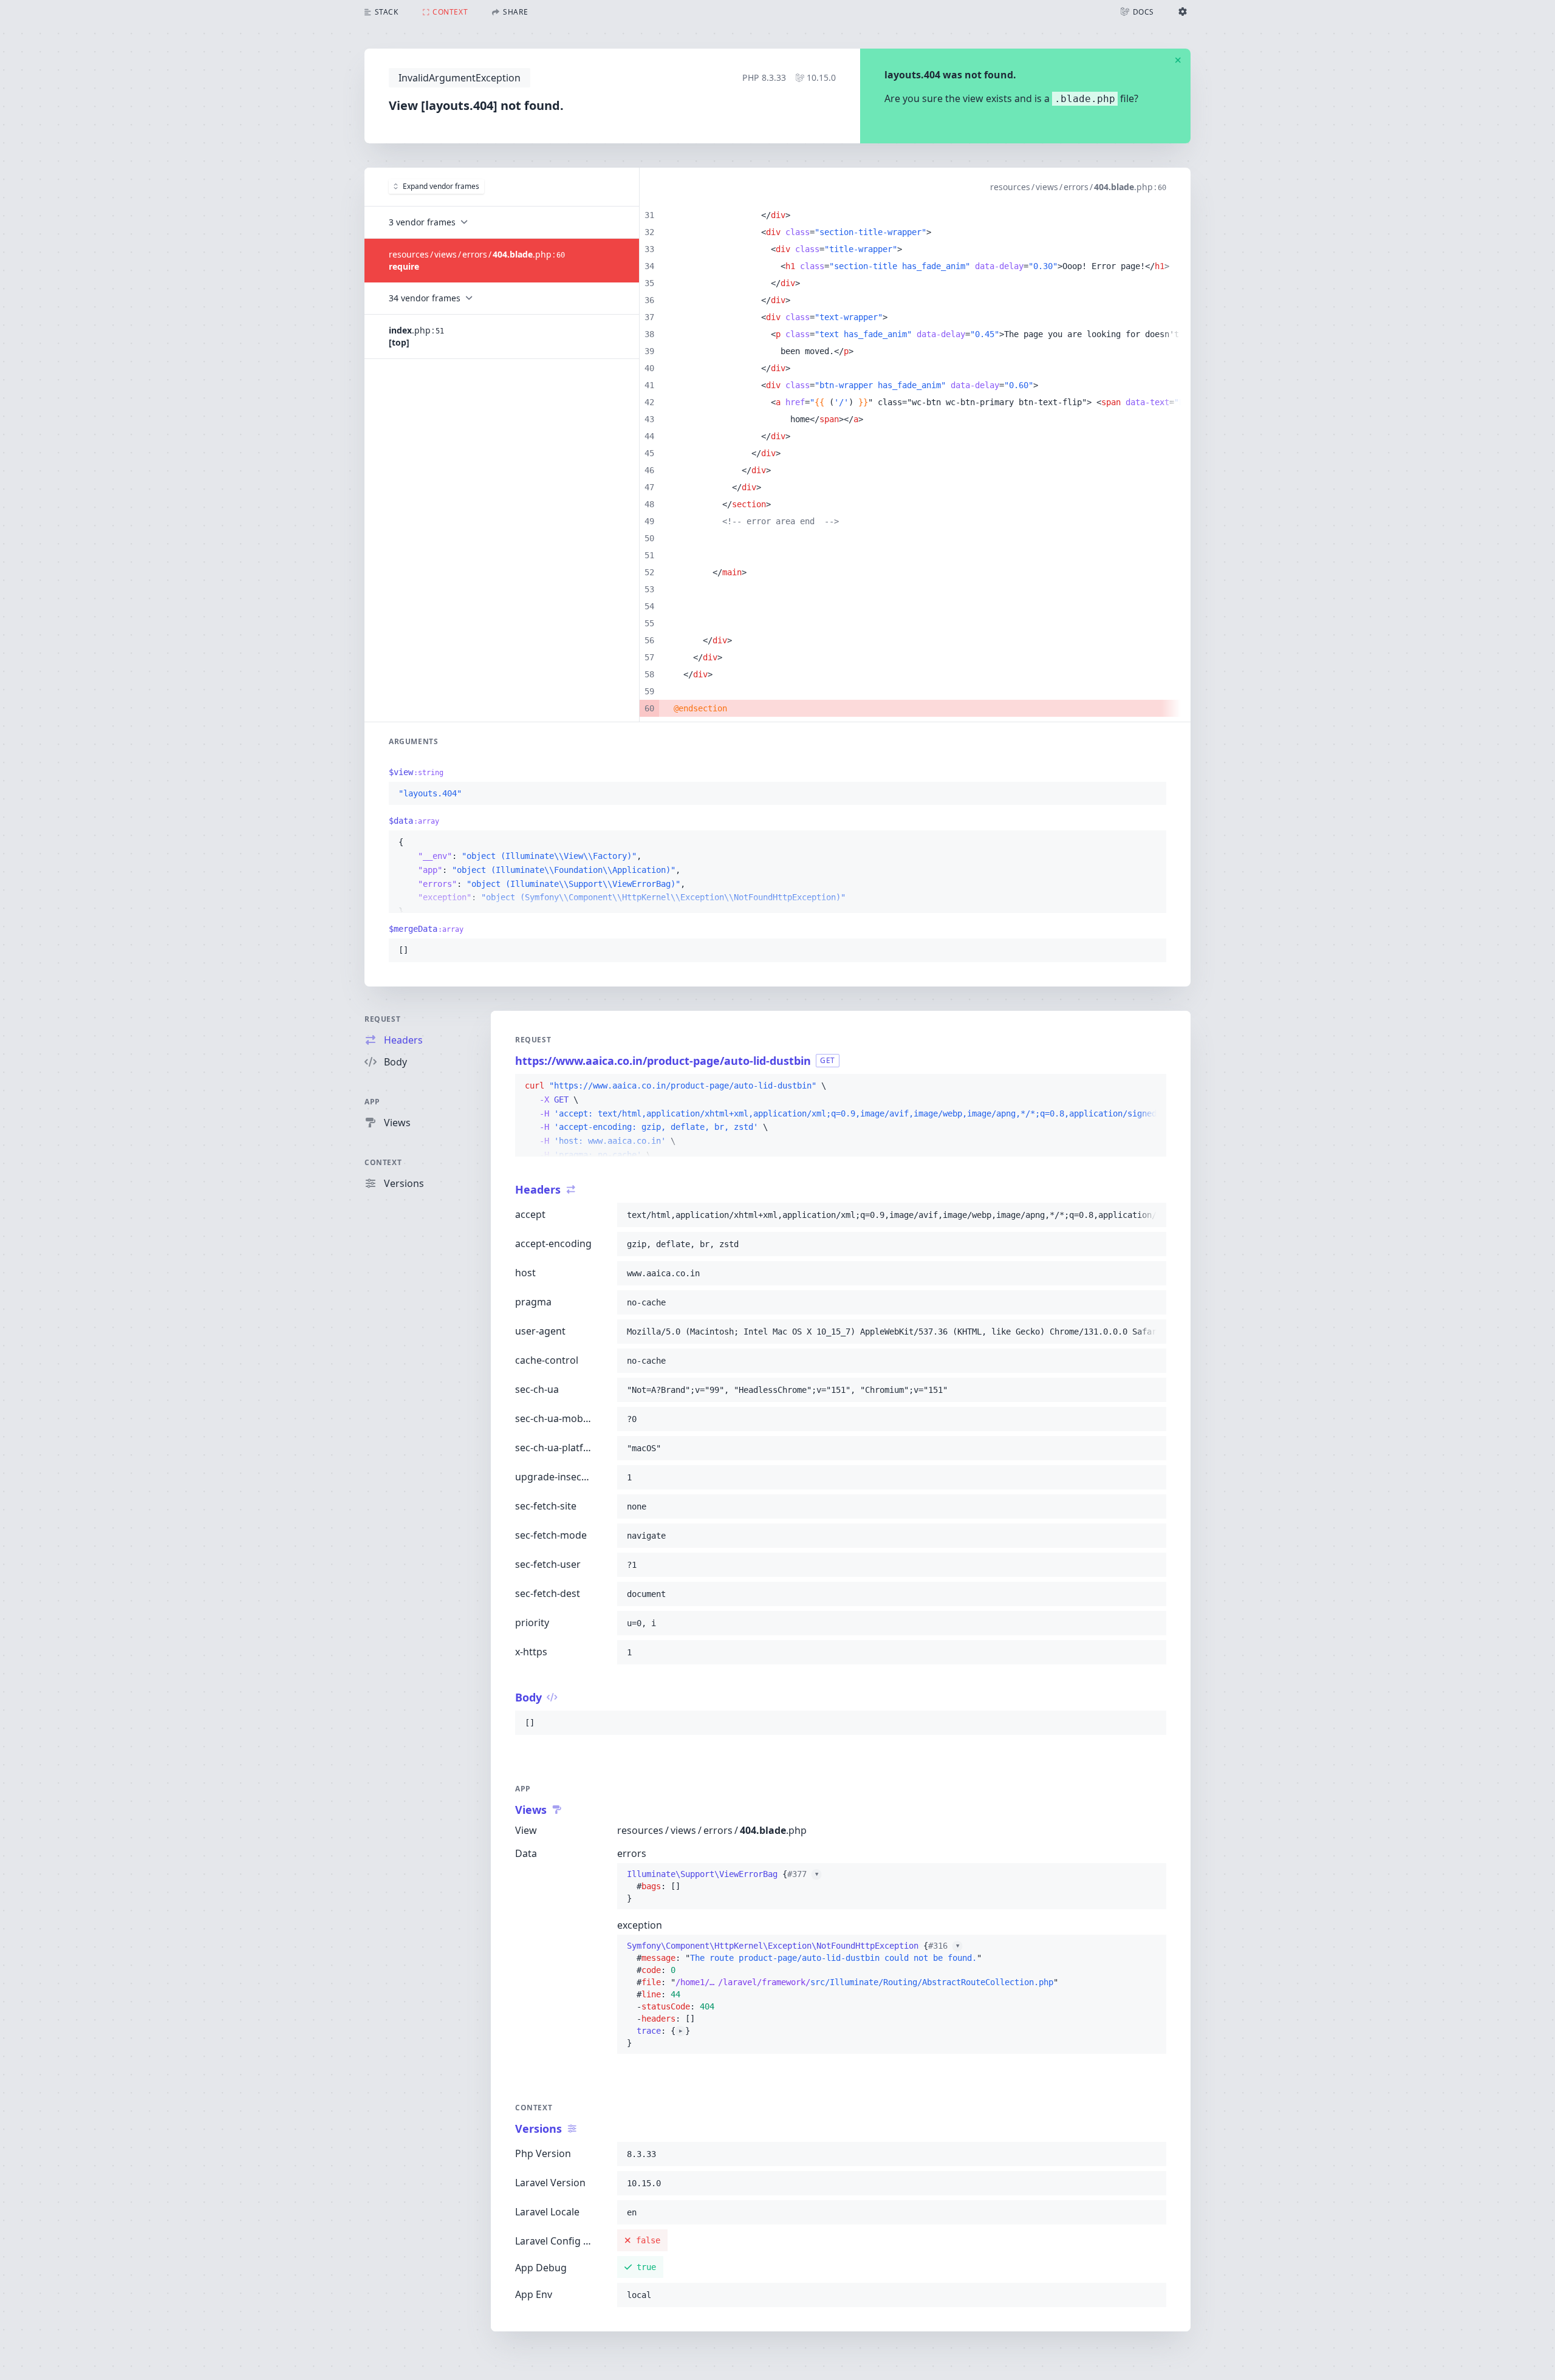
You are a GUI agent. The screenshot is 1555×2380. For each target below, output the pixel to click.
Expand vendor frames (441, 186)
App (372, 1102)
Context (383, 1162)
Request (382, 1019)
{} (723, 1886)
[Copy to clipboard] (1152, 794)
